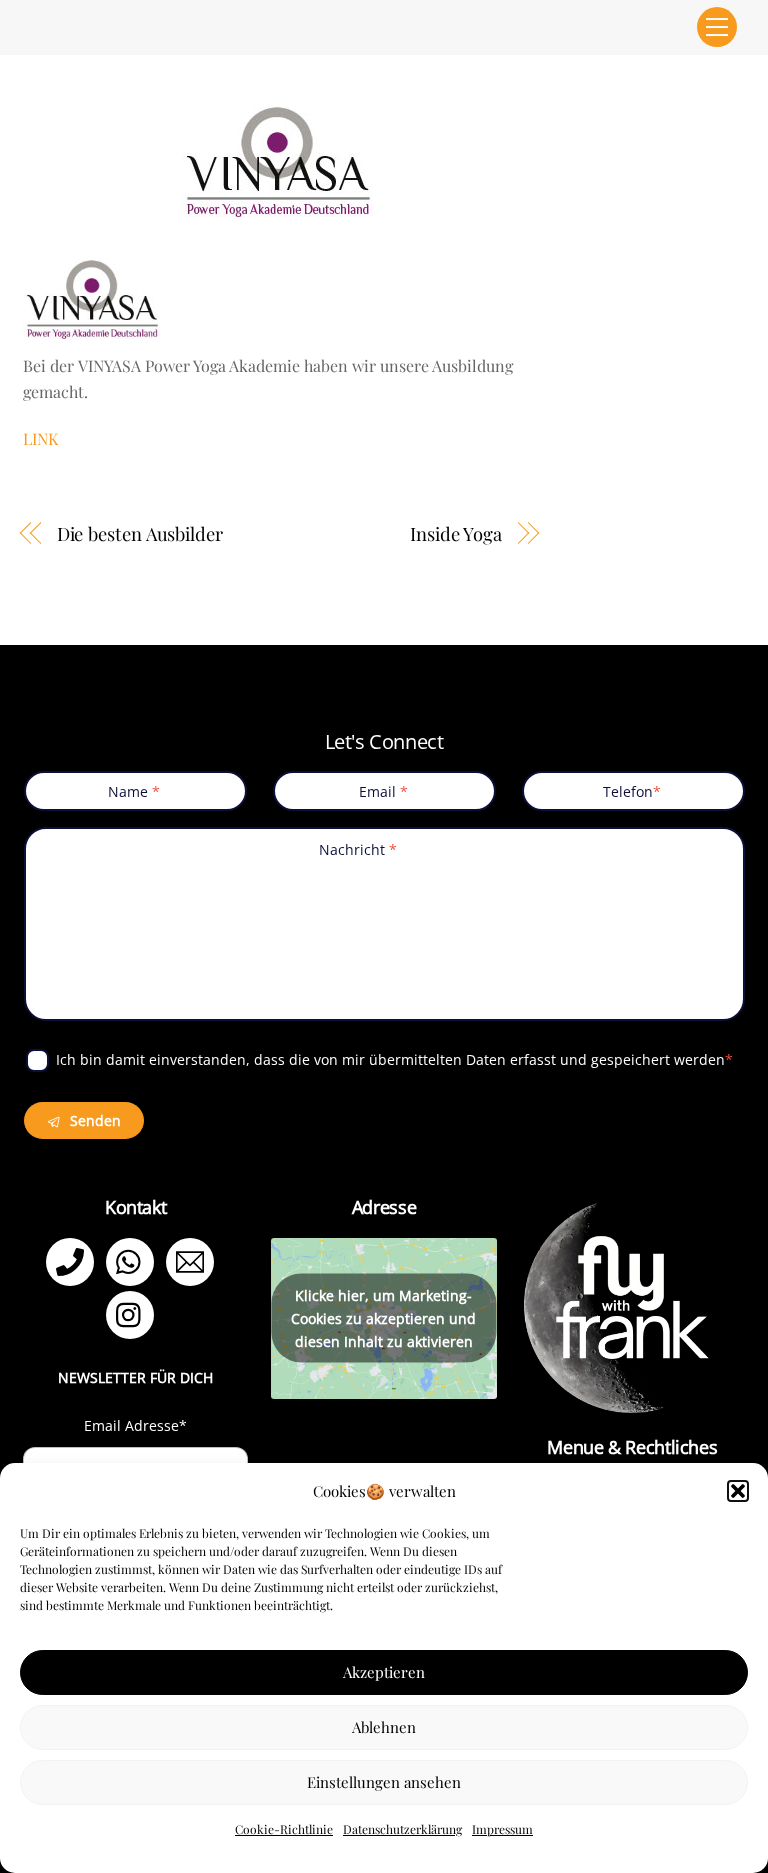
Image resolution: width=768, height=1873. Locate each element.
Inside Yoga (456, 533)
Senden (93, 1120)
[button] (738, 1491)
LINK (40, 438)
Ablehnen (384, 1727)
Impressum (502, 1829)
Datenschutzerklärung (402, 1829)
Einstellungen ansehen (384, 1782)
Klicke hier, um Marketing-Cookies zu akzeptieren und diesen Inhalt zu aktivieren (383, 1318)
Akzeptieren (384, 1672)
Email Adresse (135, 1425)
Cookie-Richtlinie (284, 1829)
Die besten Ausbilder (140, 533)
